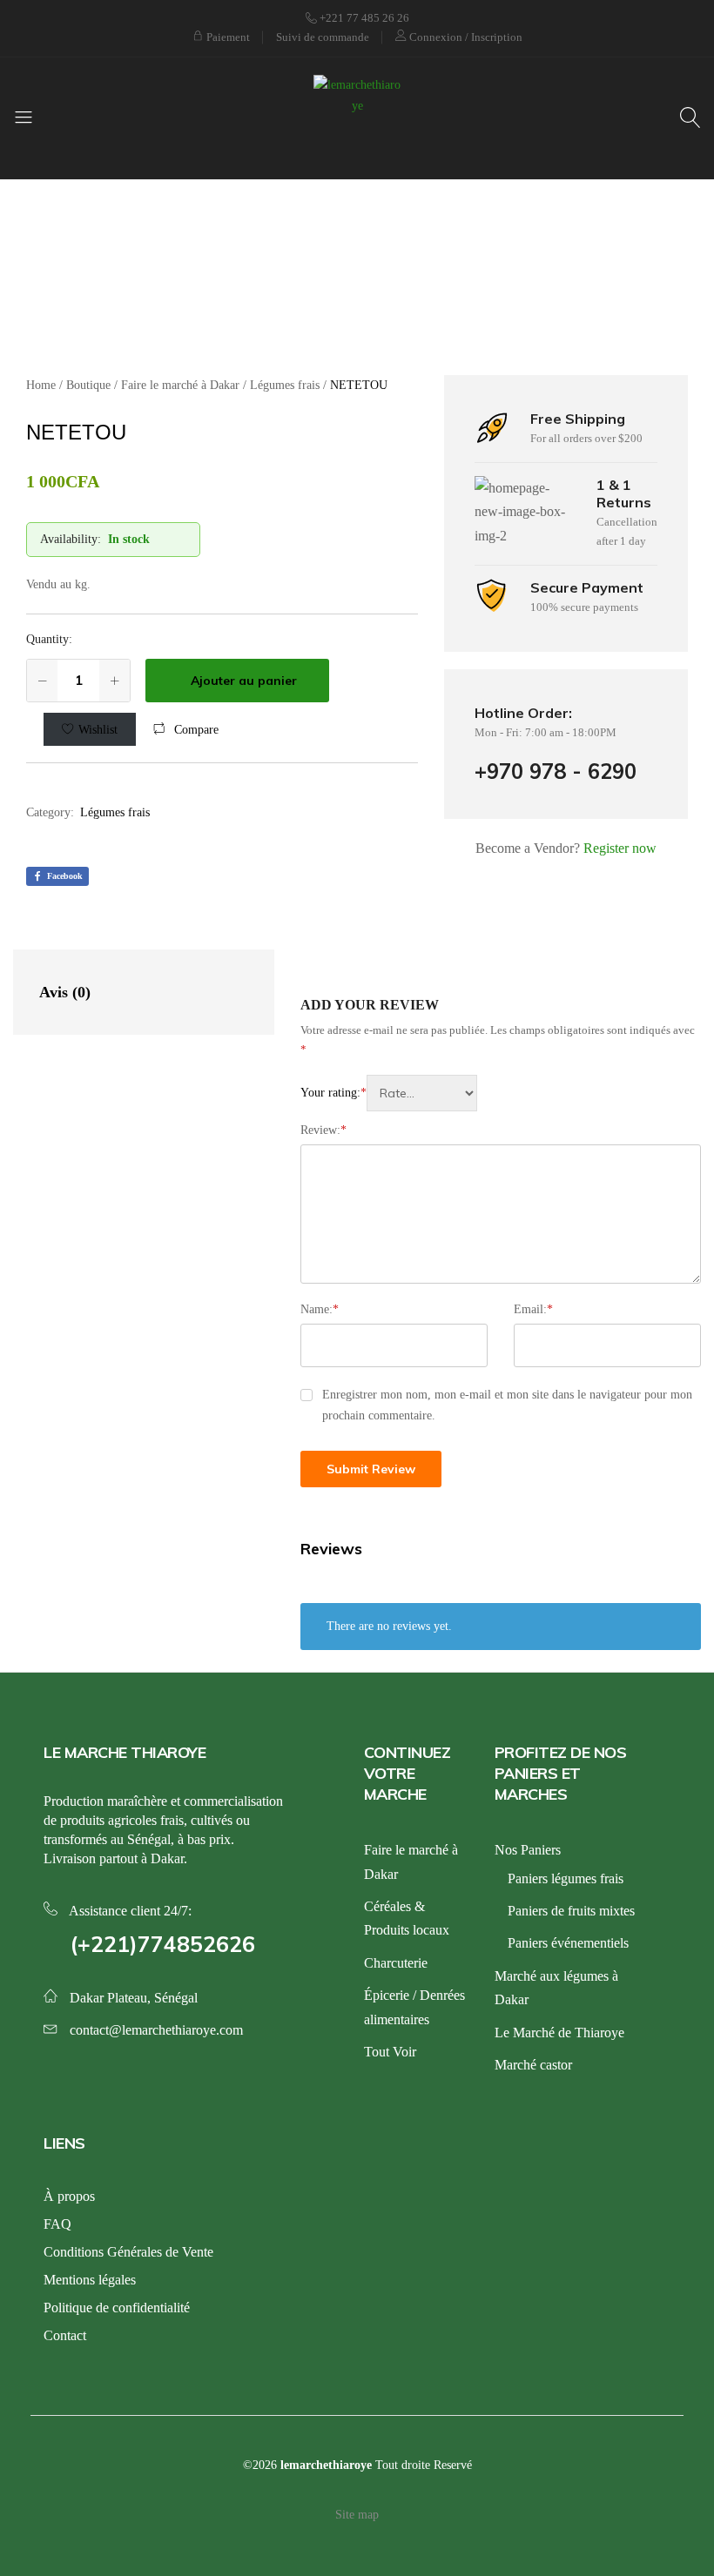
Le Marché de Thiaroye (559, 2033)
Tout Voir (390, 2052)
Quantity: (49, 639)
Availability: (71, 539)
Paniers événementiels (568, 1943)
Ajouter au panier (244, 681)
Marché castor (533, 2065)
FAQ (57, 2224)
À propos (69, 2196)
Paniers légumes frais (566, 1878)
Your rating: (333, 1093)
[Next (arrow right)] (684, 1288)
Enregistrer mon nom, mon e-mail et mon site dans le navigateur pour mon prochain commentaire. (507, 1405)
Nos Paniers (528, 1850)
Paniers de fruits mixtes (571, 1911)
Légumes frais (115, 812)
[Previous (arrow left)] (30, 1288)
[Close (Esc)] (618, 19)
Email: (533, 1309)
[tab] (126, 993)
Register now (620, 848)
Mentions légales (90, 2280)
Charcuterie (396, 1963)
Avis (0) (65, 992)
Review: (323, 1130)
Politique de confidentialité (117, 2308)
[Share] (657, 19)
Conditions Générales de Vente (128, 2252)
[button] (186, 730)
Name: (320, 1309)
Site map (357, 2515)
